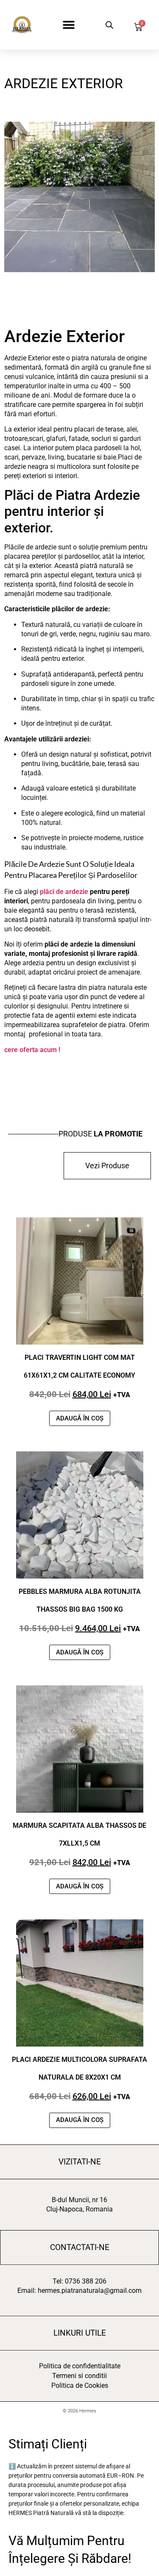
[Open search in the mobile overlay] (108, 25)
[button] (69, 25)
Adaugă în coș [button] (80, 1418)
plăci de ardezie (64, 892)
